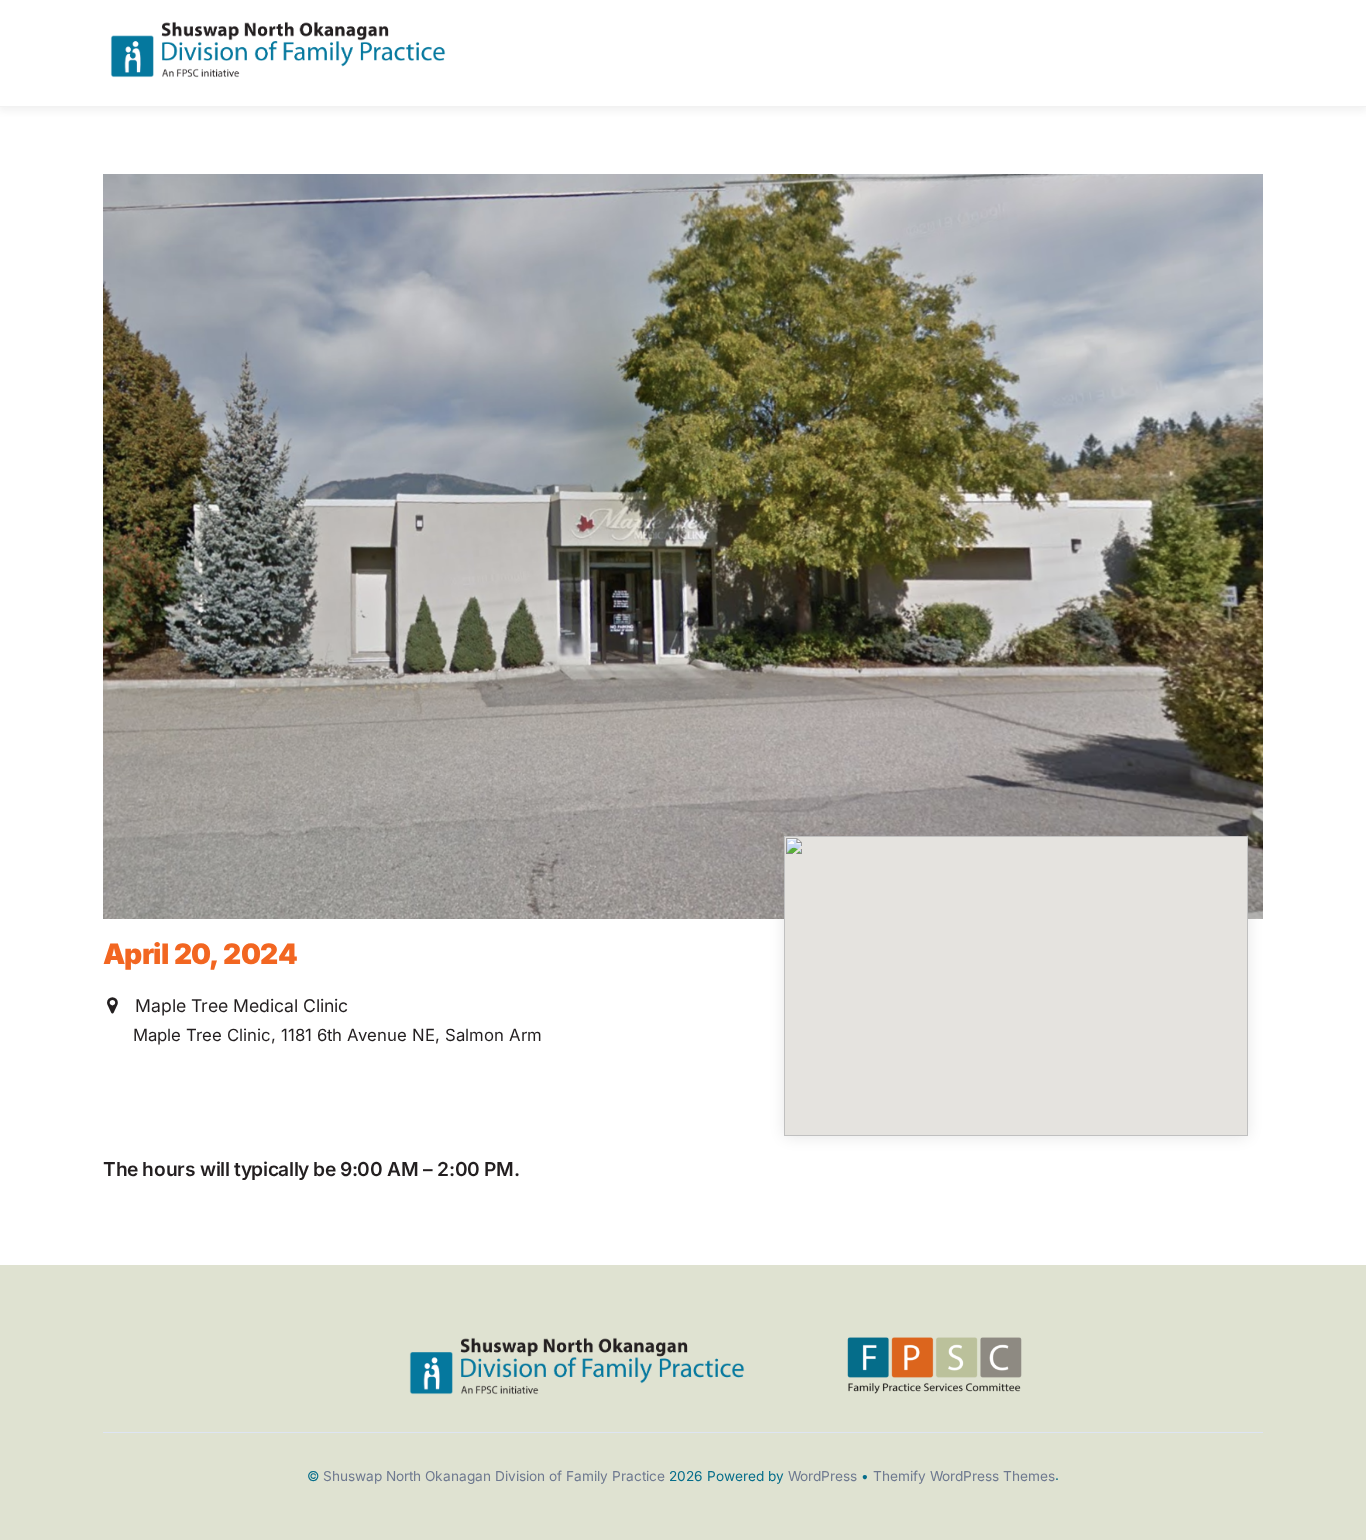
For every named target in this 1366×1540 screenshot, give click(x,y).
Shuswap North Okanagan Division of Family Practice (494, 1476)
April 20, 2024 (200, 954)
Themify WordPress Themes (964, 1476)
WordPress (822, 1476)
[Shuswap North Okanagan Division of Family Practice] (278, 69)
